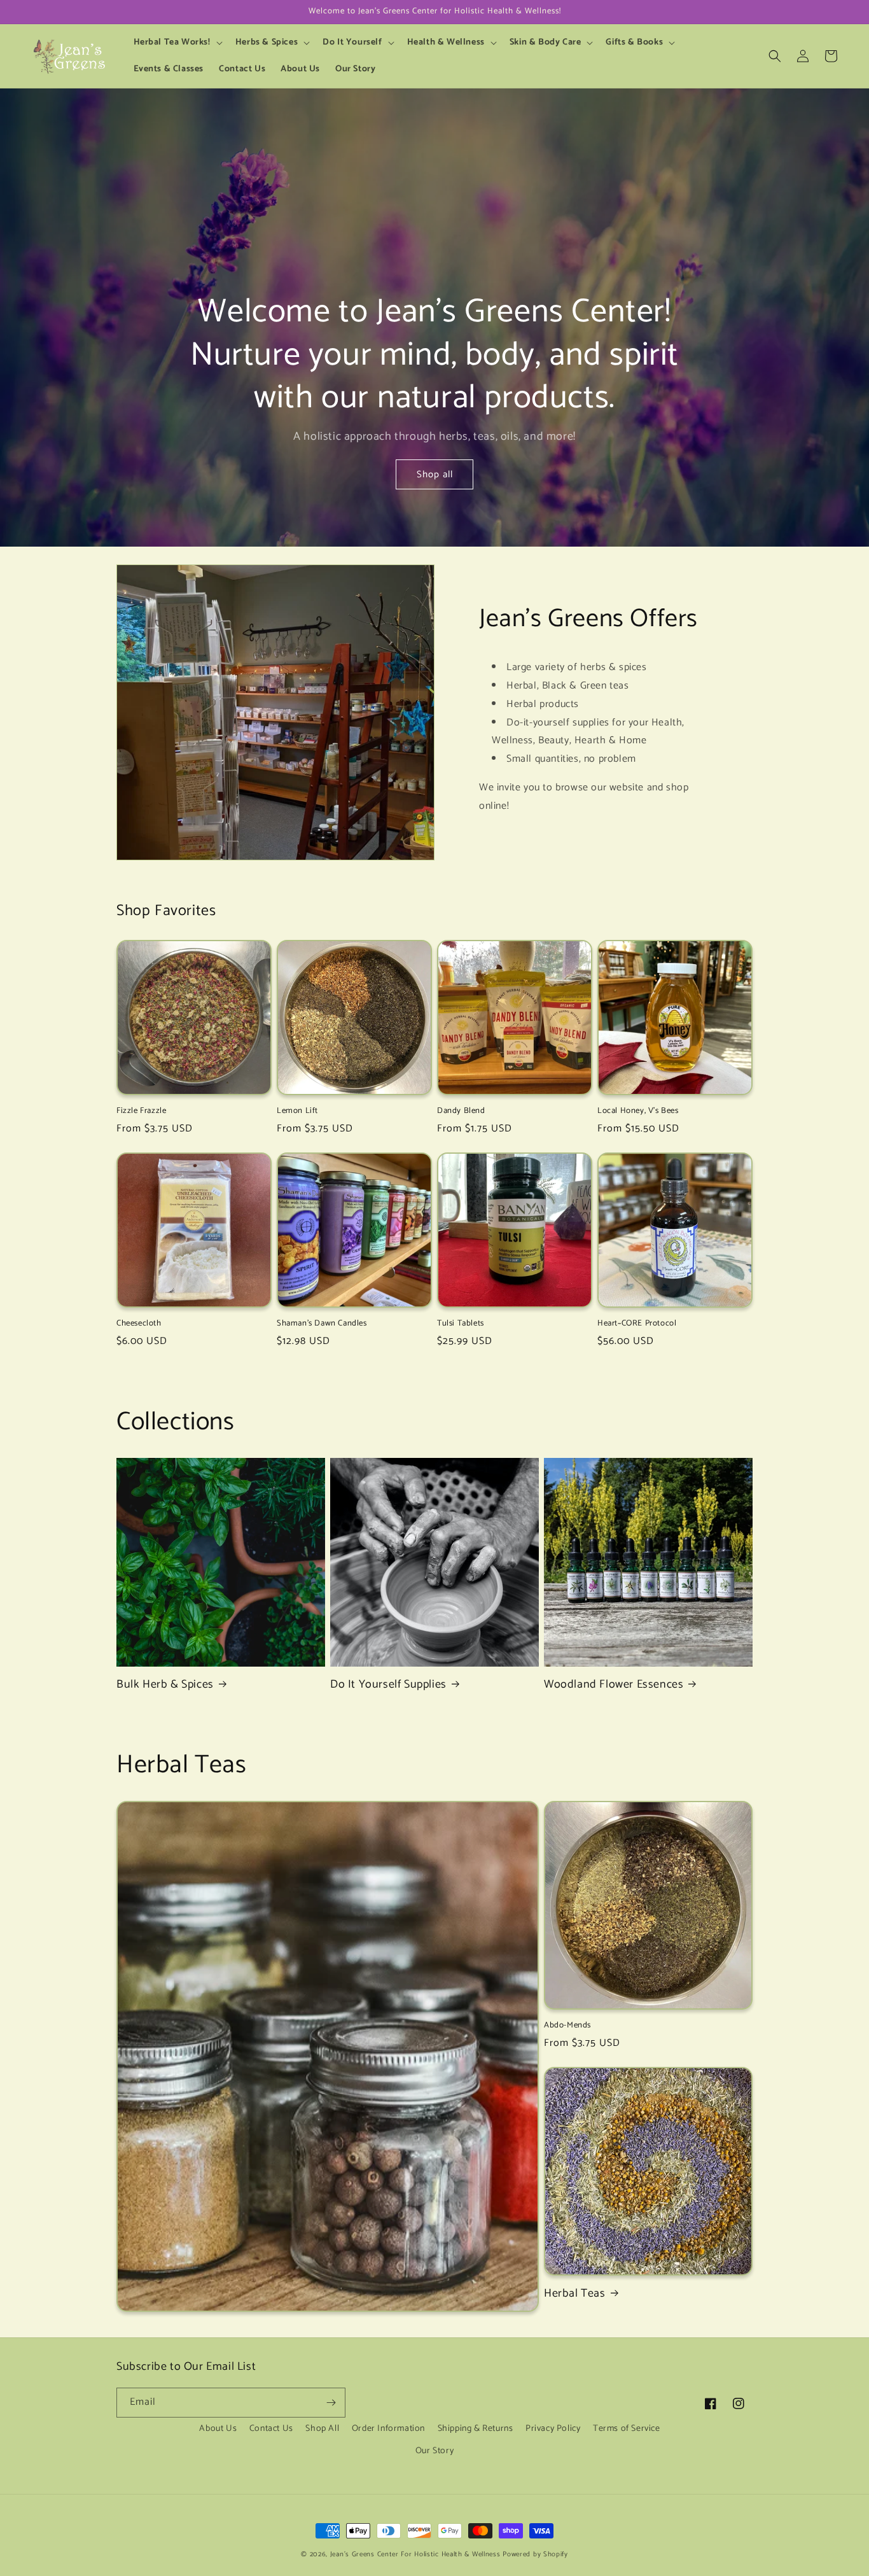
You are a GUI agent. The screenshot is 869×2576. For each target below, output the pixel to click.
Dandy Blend (461, 1111)
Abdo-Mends (567, 2026)
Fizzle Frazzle (141, 1111)
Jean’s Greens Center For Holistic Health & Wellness (415, 2554)
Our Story (434, 2451)
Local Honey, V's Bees (638, 1111)
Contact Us (271, 2429)
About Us (218, 2429)
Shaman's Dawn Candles (322, 1324)
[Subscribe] (331, 2403)
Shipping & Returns (476, 2429)
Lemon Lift (297, 1111)
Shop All (322, 2429)
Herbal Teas (575, 2294)
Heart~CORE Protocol (637, 1324)
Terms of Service (627, 2429)
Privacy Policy (553, 2429)
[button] (177, 43)
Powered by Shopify (535, 2554)
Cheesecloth (139, 1324)
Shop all (435, 474)
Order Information (388, 2429)
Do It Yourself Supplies (388, 1685)
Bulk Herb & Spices (165, 1685)
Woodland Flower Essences (614, 1685)
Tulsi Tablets (461, 1324)
